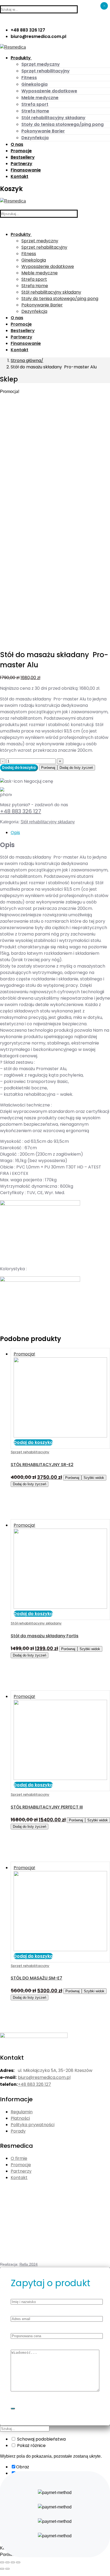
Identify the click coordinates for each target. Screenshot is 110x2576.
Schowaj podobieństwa (41, 2439)
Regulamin (22, 2112)
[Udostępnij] (7, 2562)
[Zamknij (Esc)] (2, 2562)
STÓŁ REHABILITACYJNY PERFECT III (47, 1807)
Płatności (20, 2118)
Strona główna (26, 361)
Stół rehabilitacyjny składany (48, 822)
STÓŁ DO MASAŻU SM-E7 (36, 1978)
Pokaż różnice (31, 2446)
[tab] (60, 833)
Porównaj (48, 768)
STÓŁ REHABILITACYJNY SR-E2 (42, 1465)
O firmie (19, 2158)
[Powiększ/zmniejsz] (18, 2562)
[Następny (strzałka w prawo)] (7, 2569)
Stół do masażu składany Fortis (45, 1636)
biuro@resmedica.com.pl (44, 2077)
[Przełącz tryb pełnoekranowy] (13, 2562)
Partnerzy (21, 2171)
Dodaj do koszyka (19, 768)
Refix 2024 (29, 2264)
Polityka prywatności (33, 2125)
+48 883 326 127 (21, 811)
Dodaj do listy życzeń (76, 768)
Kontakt (19, 2178)
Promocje (21, 2165)
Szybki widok (94, 1478)
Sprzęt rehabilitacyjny (30, 1452)
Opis (15, 833)
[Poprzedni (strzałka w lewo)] (2, 2569)
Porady (18, 2131)
